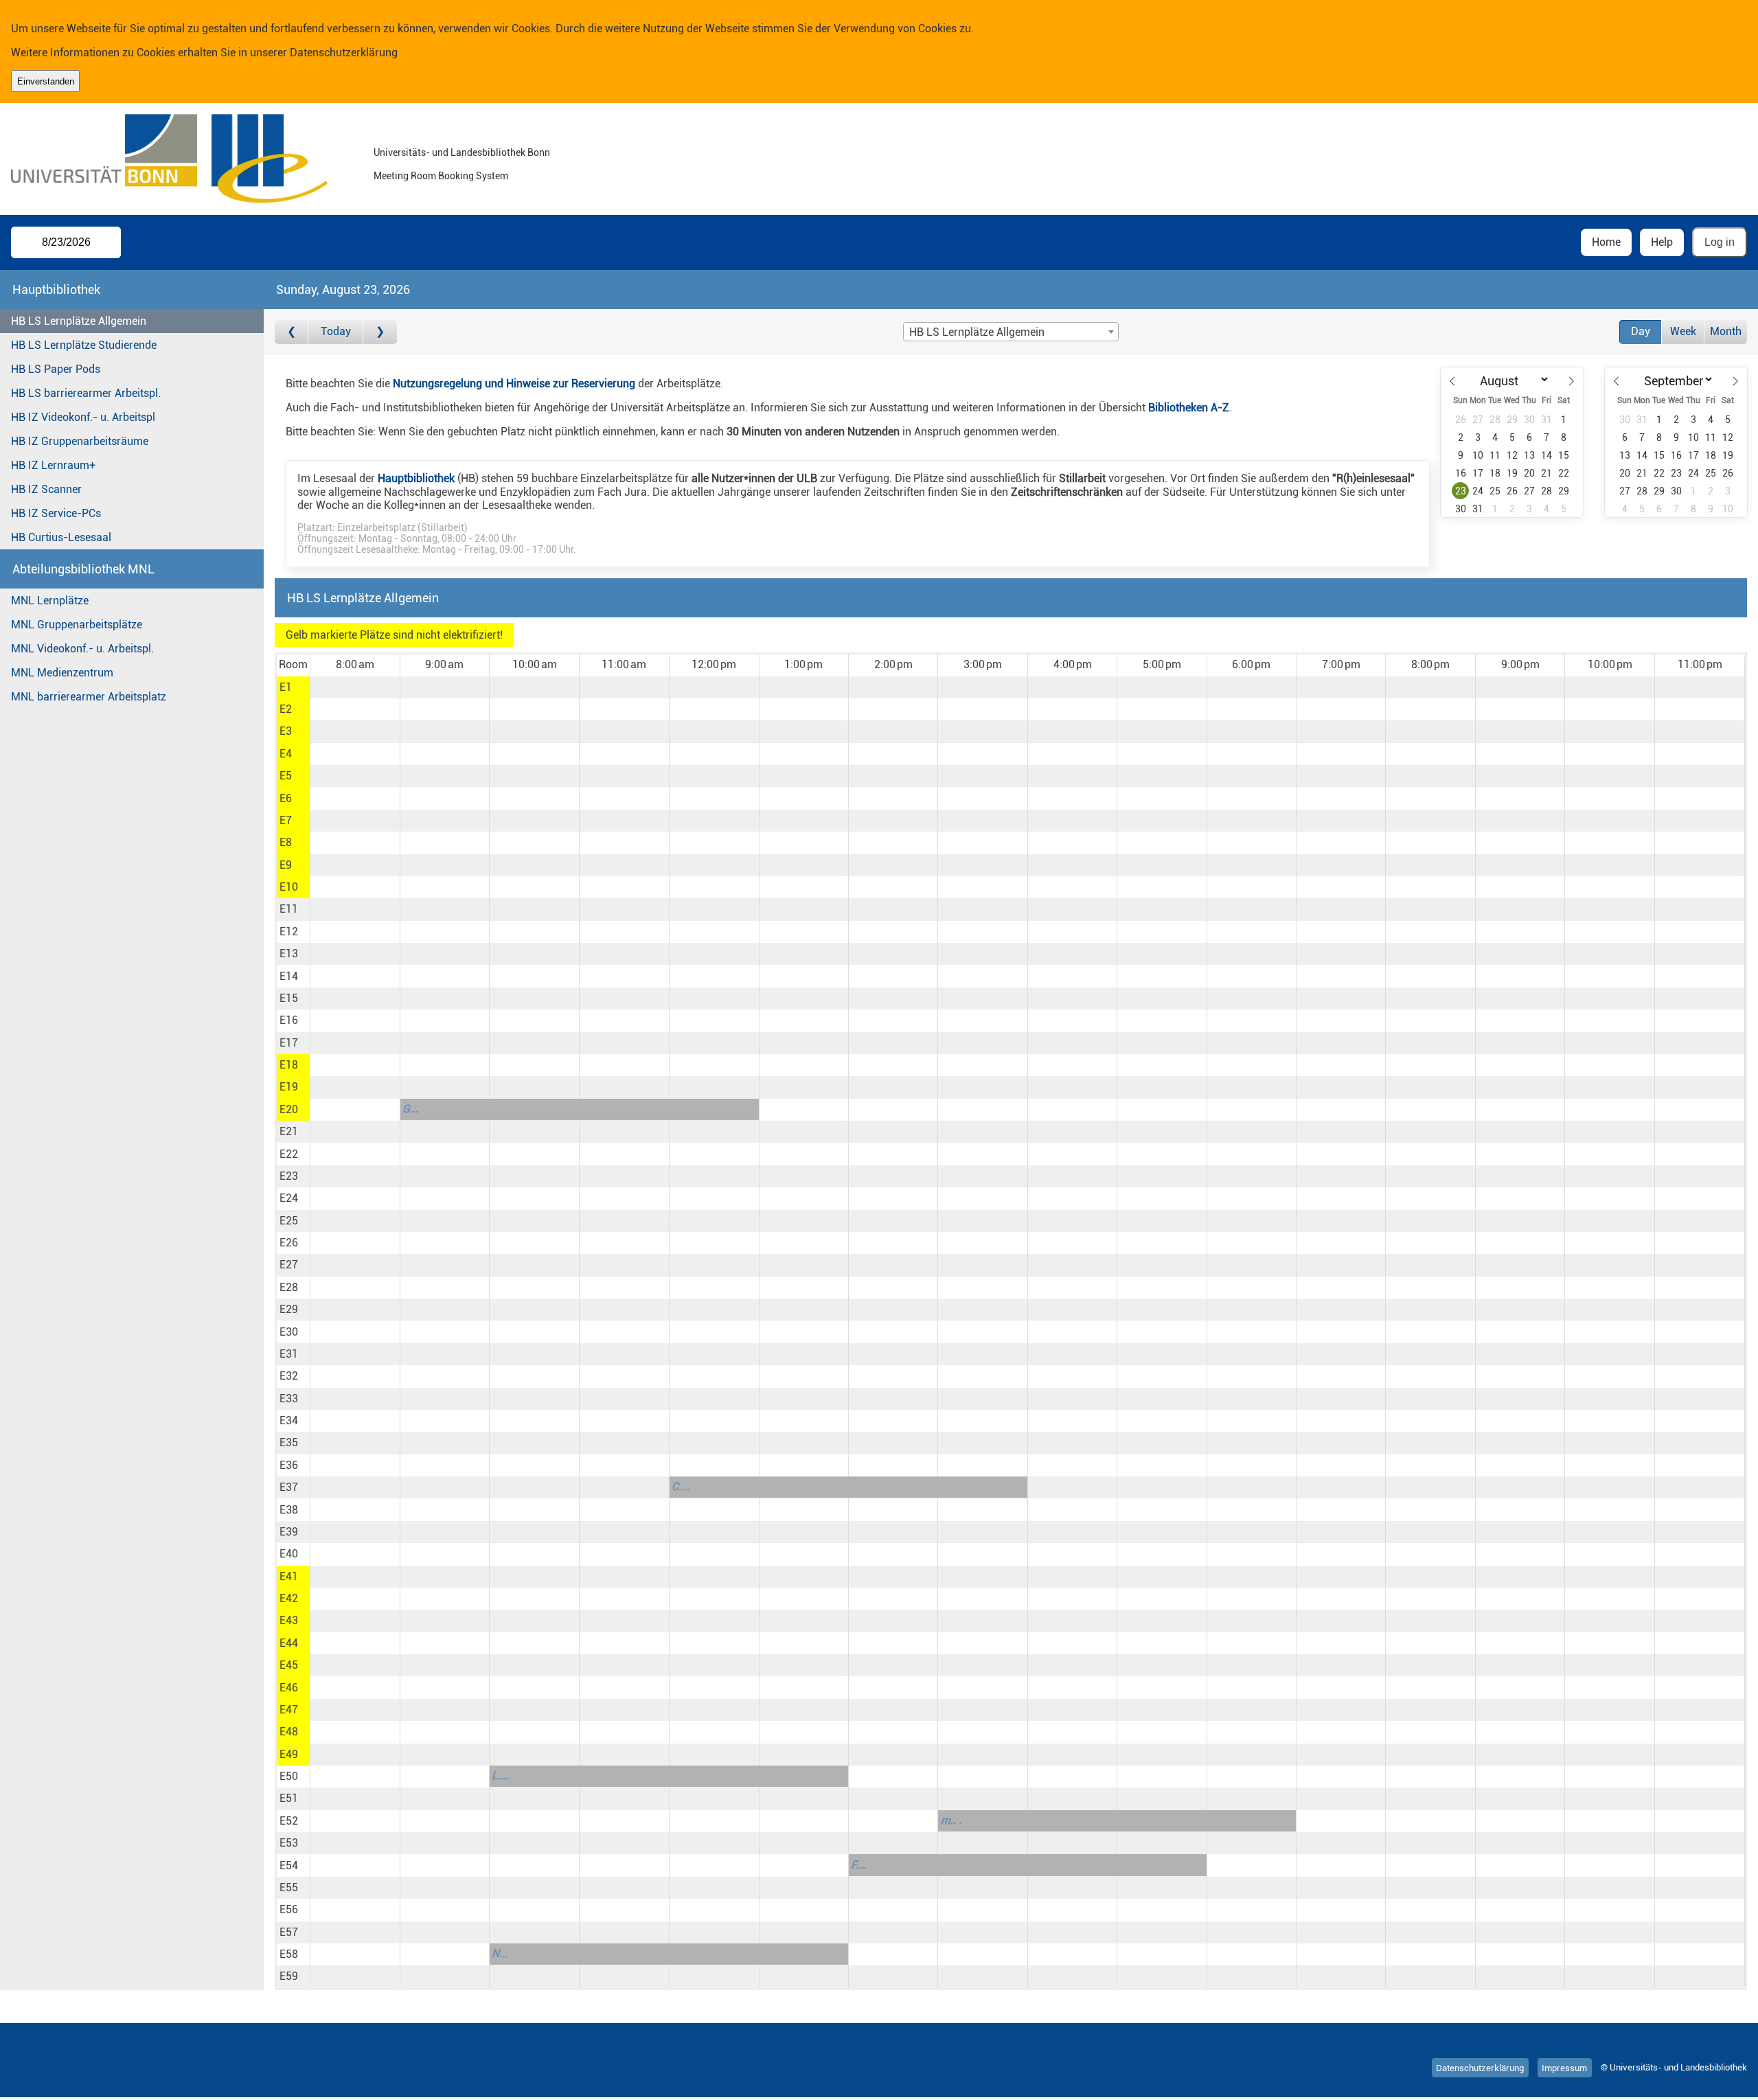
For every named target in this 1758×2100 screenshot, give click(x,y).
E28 (289, 1287)
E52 (289, 1821)
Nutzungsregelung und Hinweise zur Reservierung (514, 384)
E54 (289, 1865)
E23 (289, 1176)
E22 (289, 1154)
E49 (289, 1754)
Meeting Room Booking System (441, 176)
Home (1606, 242)
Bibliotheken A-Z (1189, 408)
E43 (289, 1620)
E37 (289, 1487)
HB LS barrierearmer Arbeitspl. (86, 393)
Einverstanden (46, 81)
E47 (289, 1710)
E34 (289, 1420)
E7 (286, 820)
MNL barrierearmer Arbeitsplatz (89, 697)
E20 (289, 1109)
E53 (289, 1843)
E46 (289, 1688)
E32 (289, 1376)
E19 (289, 1087)
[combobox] (1011, 332)
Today (336, 331)
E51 (289, 1798)
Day (1641, 331)
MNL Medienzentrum (62, 673)
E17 (289, 1043)
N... (500, 1953)
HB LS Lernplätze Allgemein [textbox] (977, 332)
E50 (289, 1776)
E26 (289, 1243)
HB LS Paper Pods (56, 369)
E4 (286, 754)
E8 (286, 842)
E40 (289, 1554)
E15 (289, 998)
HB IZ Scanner (46, 489)
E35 (289, 1442)
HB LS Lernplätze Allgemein (79, 321)
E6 (286, 798)
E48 (289, 1732)
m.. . (951, 1820)
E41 (289, 1576)
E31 (289, 1354)
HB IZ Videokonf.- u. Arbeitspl (83, 417)
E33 (289, 1399)
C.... (681, 1486)
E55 (289, 1887)
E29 (289, 1309)
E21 (289, 1131)
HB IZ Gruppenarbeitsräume (80, 441)
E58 (289, 1954)
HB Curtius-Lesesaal (61, 537)
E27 (289, 1265)
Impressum (1564, 2067)
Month (1726, 331)
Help (1662, 242)
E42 (289, 1598)
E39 (289, 1532)
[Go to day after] (380, 332)
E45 (289, 1665)
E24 (289, 1198)
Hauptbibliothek (416, 478)
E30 (289, 1332)
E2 (286, 709)
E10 (289, 887)
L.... (500, 1776)
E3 (286, 731)
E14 (289, 976)
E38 (289, 1510)
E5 (286, 776)
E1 (286, 687)
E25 (289, 1221)
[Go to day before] (292, 332)
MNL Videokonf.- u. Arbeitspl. (82, 649)
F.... (859, 1865)
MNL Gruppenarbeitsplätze (77, 625)
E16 (289, 1020)
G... (410, 1109)
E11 (289, 909)
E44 (289, 1643)
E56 (289, 1909)
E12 (289, 932)
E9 (286, 865)
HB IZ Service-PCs (56, 513)
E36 (289, 1465)
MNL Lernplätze (50, 601)
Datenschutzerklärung (344, 53)
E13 (289, 954)
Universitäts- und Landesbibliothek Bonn (462, 153)
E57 (289, 1932)
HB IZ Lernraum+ (53, 465)
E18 (289, 1065)
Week (1683, 331)
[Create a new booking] (355, 687)
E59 (289, 1976)
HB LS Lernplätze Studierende (84, 345)
